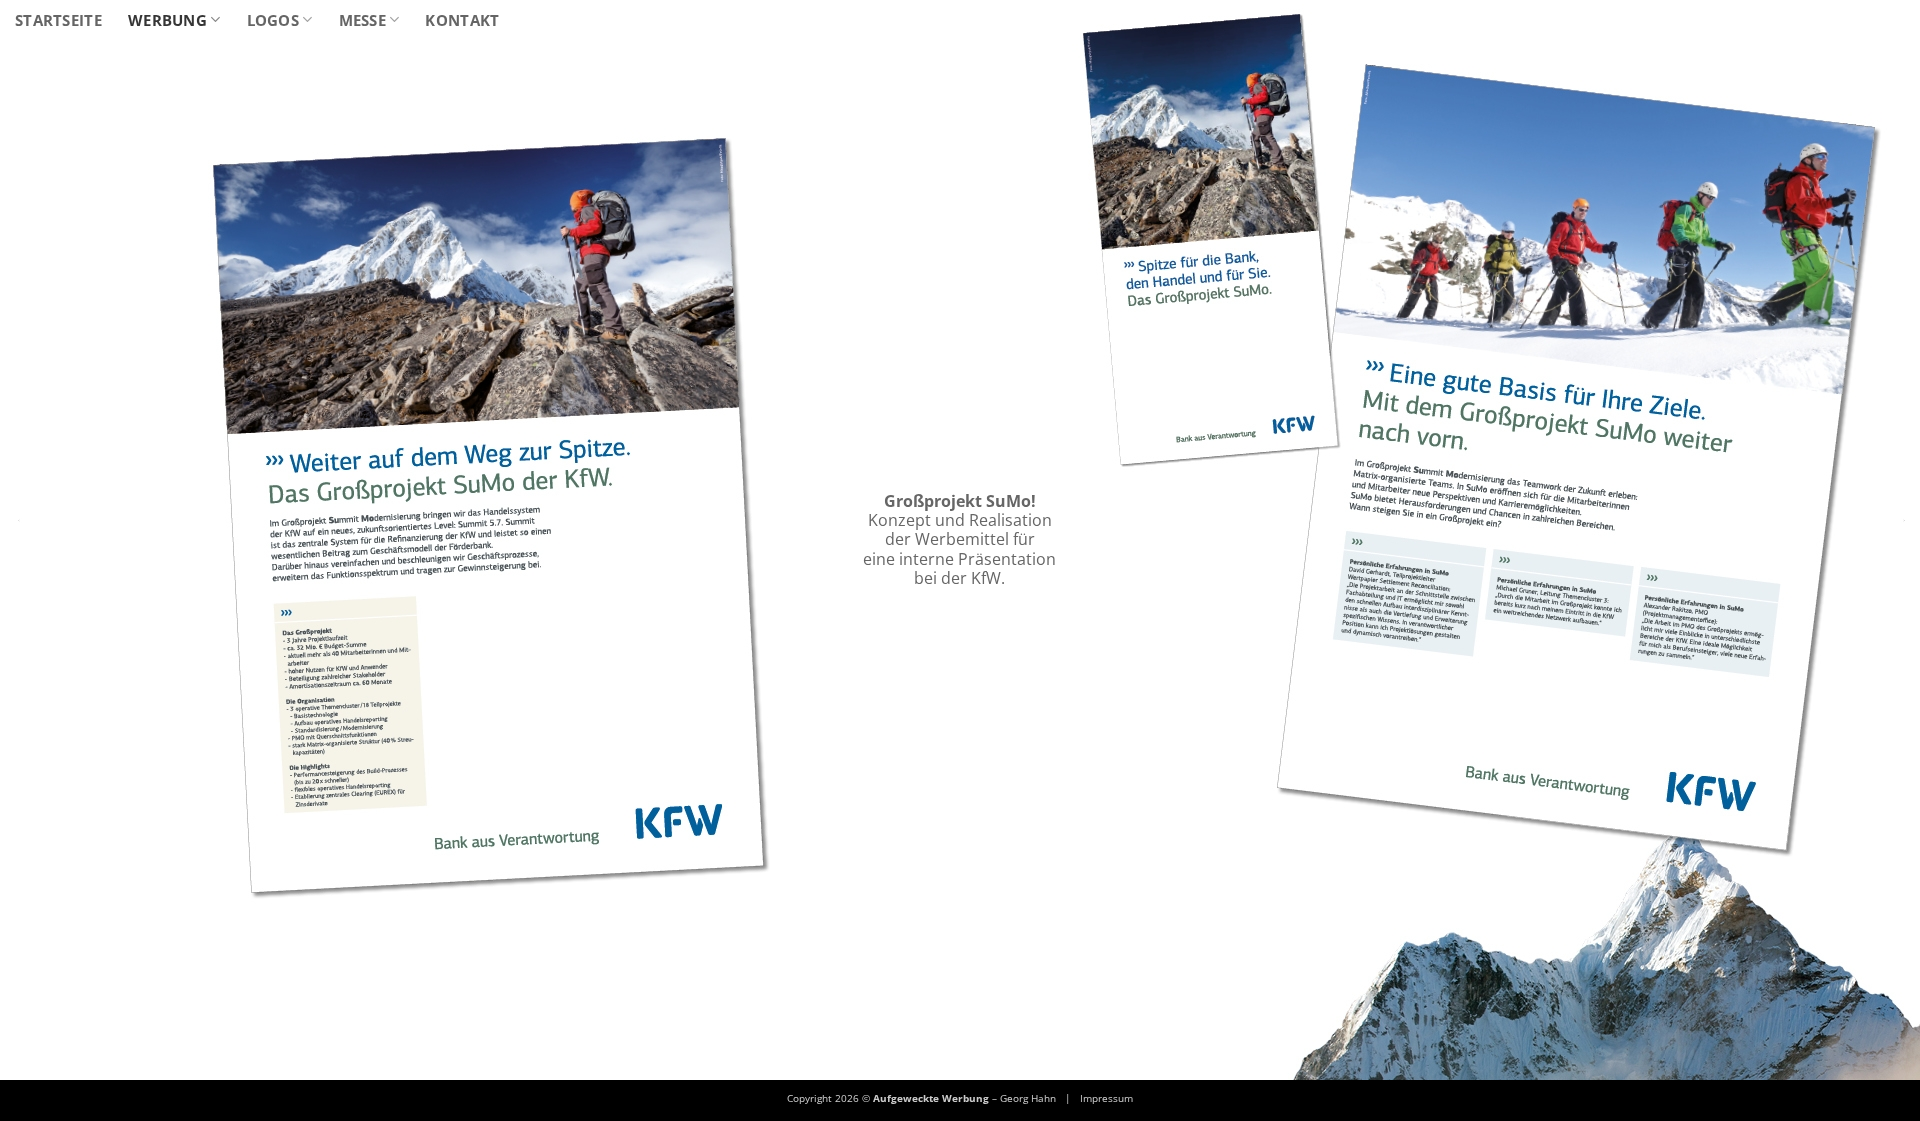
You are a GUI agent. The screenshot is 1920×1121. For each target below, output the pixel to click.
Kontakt (462, 20)
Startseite (58, 20)
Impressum (1106, 1098)
